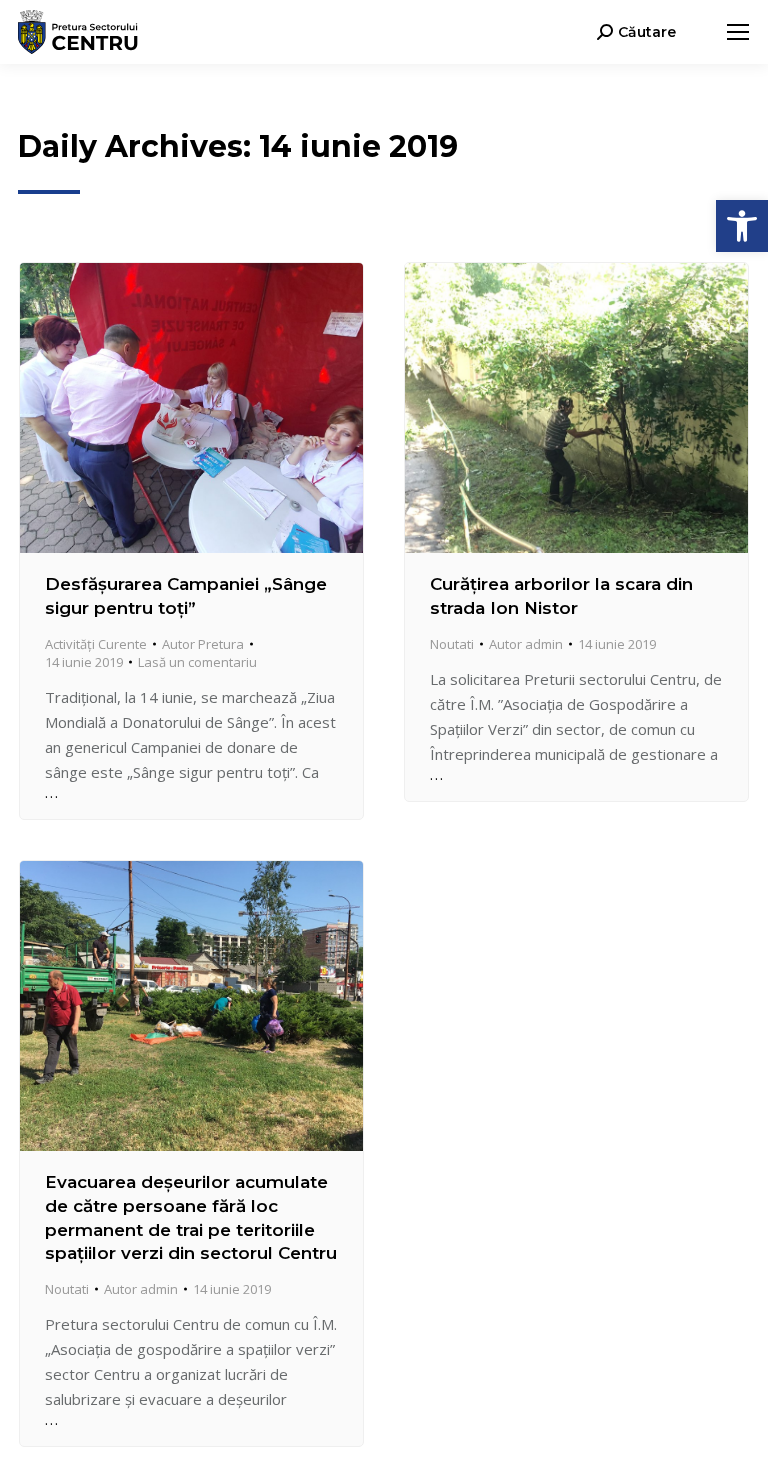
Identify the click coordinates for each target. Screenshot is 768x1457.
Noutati (452, 644)
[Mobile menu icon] (738, 32)
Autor (203, 644)
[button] (742, 226)
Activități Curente (96, 644)
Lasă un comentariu (197, 662)
